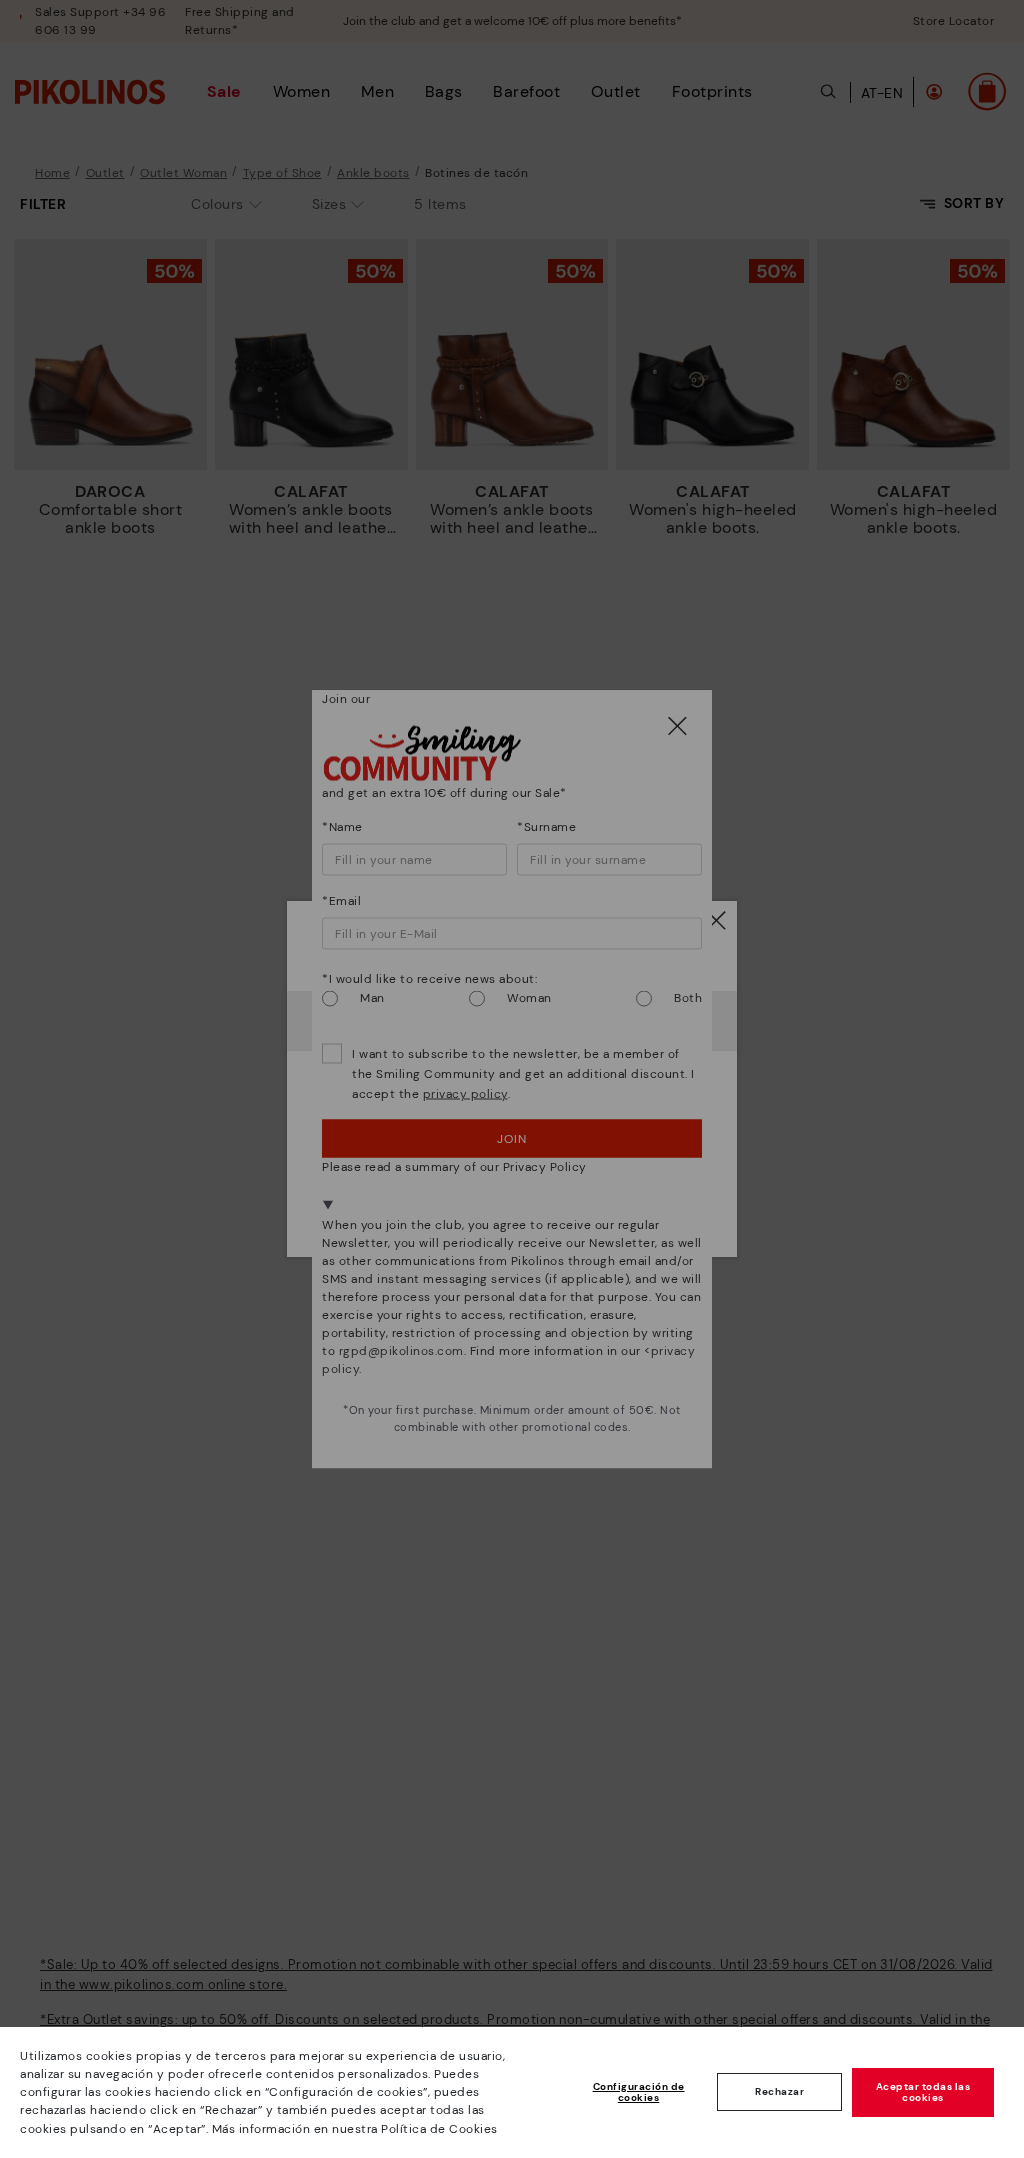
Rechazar (779, 2091)
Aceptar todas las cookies (923, 2092)
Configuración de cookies (639, 2092)
